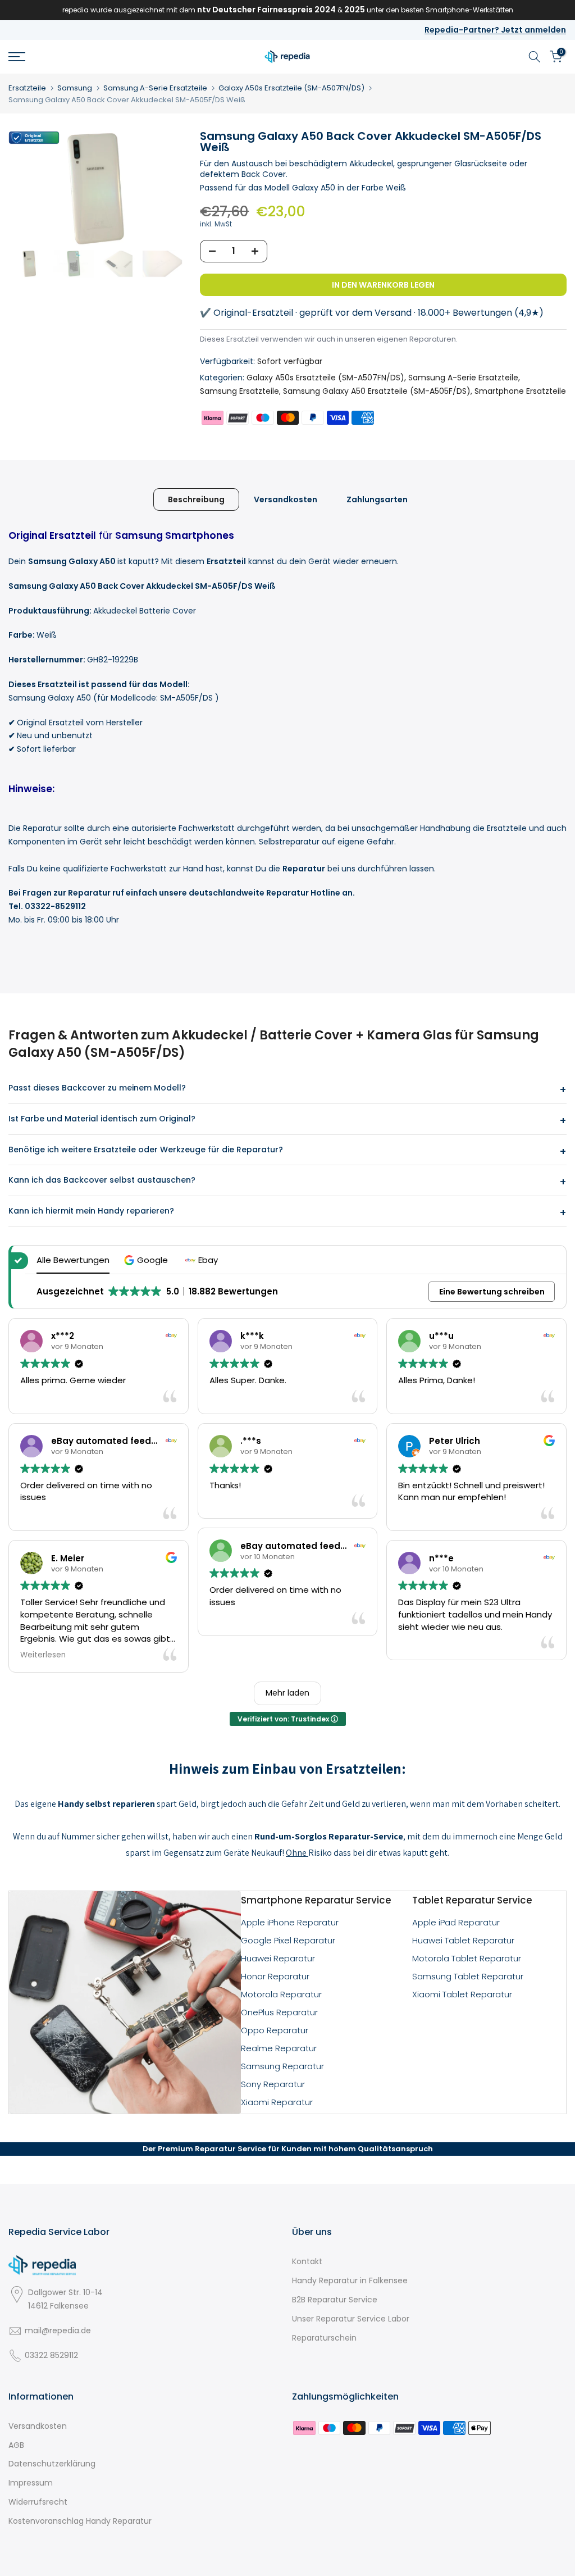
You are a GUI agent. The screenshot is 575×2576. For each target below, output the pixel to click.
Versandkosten (286, 499)
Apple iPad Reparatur (456, 1922)
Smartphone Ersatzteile (520, 391)
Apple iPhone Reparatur (290, 1922)
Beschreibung (196, 499)
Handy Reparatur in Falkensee (350, 2280)
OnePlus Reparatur (279, 2012)
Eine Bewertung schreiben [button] (492, 1292)
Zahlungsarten (377, 499)
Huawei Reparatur (278, 1958)
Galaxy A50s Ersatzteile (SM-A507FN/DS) (291, 88)
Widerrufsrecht (38, 2502)
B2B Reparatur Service (335, 2300)
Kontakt (307, 2261)
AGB (16, 2445)
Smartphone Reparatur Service (316, 1900)
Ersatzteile (27, 88)
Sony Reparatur (273, 2084)
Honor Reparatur (275, 1976)
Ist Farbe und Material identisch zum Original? (102, 1119)
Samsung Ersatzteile (239, 391)
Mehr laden (287, 1693)
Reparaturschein (324, 2338)
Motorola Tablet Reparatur (467, 1958)
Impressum (31, 2483)
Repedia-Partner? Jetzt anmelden (495, 30)
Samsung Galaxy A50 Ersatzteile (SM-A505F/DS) (377, 391)
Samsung (75, 88)
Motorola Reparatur (281, 1994)
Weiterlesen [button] (43, 1655)
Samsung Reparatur (282, 2066)
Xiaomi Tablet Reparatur (462, 1994)
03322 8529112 (51, 2355)
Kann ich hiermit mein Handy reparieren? (91, 1211)
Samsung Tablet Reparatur (468, 1976)
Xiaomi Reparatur (277, 2102)
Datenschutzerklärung (52, 2464)
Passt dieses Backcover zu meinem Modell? (97, 1088)
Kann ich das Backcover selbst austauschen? (102, 1180)
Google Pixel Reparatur (288, 1940)
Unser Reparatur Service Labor (351, 2319)
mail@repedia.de (58, 2330)
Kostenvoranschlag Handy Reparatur (80, 2521)
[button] (147, 1260)
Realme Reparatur (279, 2048)
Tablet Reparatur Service (472, 1900)
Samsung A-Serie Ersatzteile (155, 88)
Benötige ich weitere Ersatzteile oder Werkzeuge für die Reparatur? (146, 1150)
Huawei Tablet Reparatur (463, 1940)
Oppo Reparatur (275, 2030)
